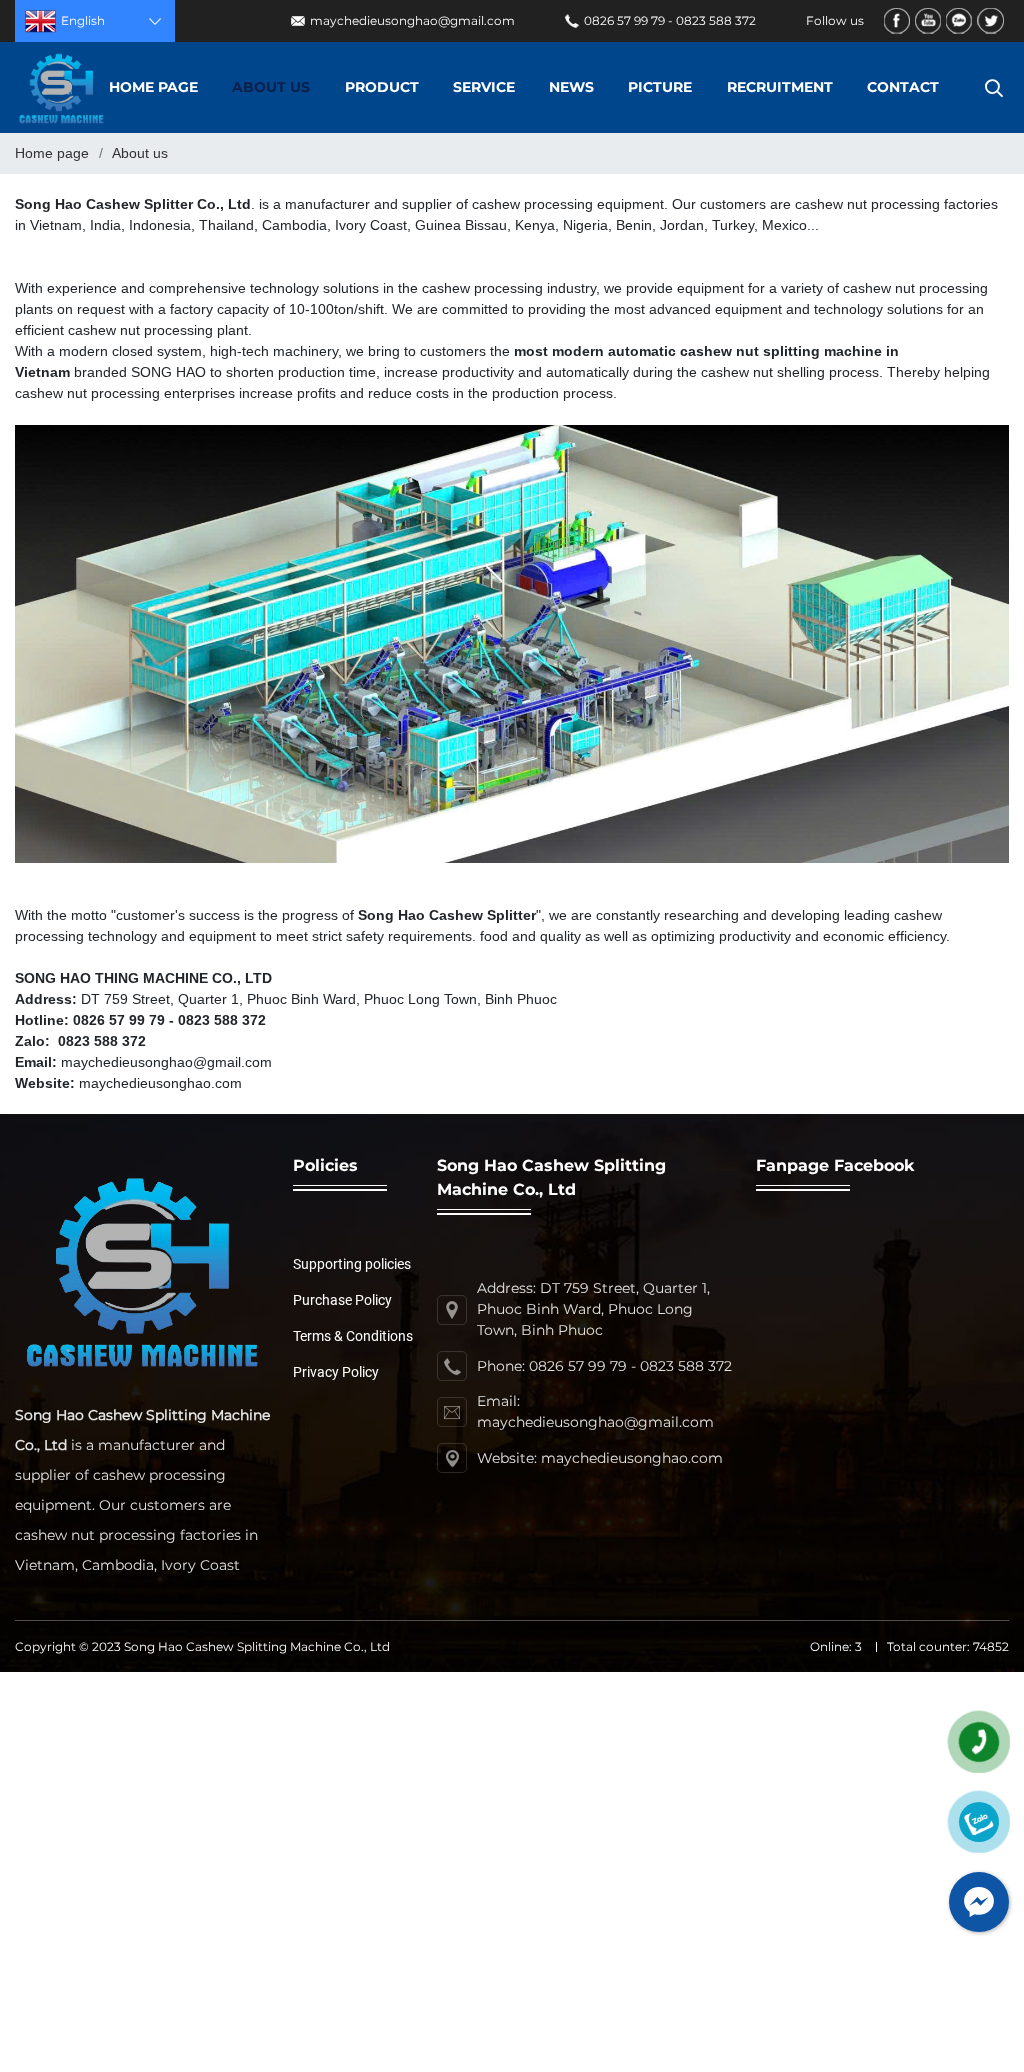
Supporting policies (352, 1264)
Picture (660, 87)
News (571, 87)
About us (271, 87)
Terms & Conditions (353, 1336)
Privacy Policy (336, 1372)
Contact (903, 87)
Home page (153, 87)
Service (484, 87)
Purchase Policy (342, 1300)
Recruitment (780, 87)
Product (382, 87)
